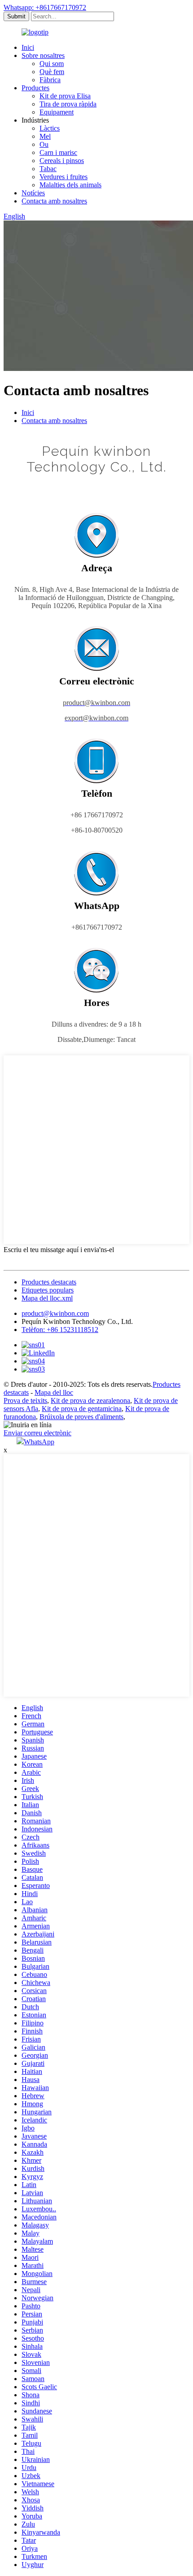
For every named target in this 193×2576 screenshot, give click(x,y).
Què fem (52, 72)
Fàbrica (50, 80)
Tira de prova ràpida (68, 104)
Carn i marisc (58, 152)
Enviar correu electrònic (37, 1433)
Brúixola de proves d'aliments (81, 1417)
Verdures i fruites (64, 177)
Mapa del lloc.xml (47, 1298)
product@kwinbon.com (55, 1313)
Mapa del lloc (54, 1392)
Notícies (33, 193)
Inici (28, 47)
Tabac (48, 169)
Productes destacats (49, 1282)
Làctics (50, 128)
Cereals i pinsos (62, 161)
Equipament (57, 112)
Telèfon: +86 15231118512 (60, 1330)
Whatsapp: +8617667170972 (45, 7)
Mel (45, 136)
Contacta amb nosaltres (54, 201)
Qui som (52, 64)
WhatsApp (39, 1442)
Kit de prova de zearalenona (90, 1400)
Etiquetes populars (48, 1290)
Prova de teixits (25, 1400)
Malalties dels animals (70, 185)
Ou (44, 144)
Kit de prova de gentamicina (82, 1409)
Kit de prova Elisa (65, 96)
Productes (35, 88)
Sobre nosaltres (43, 55)
